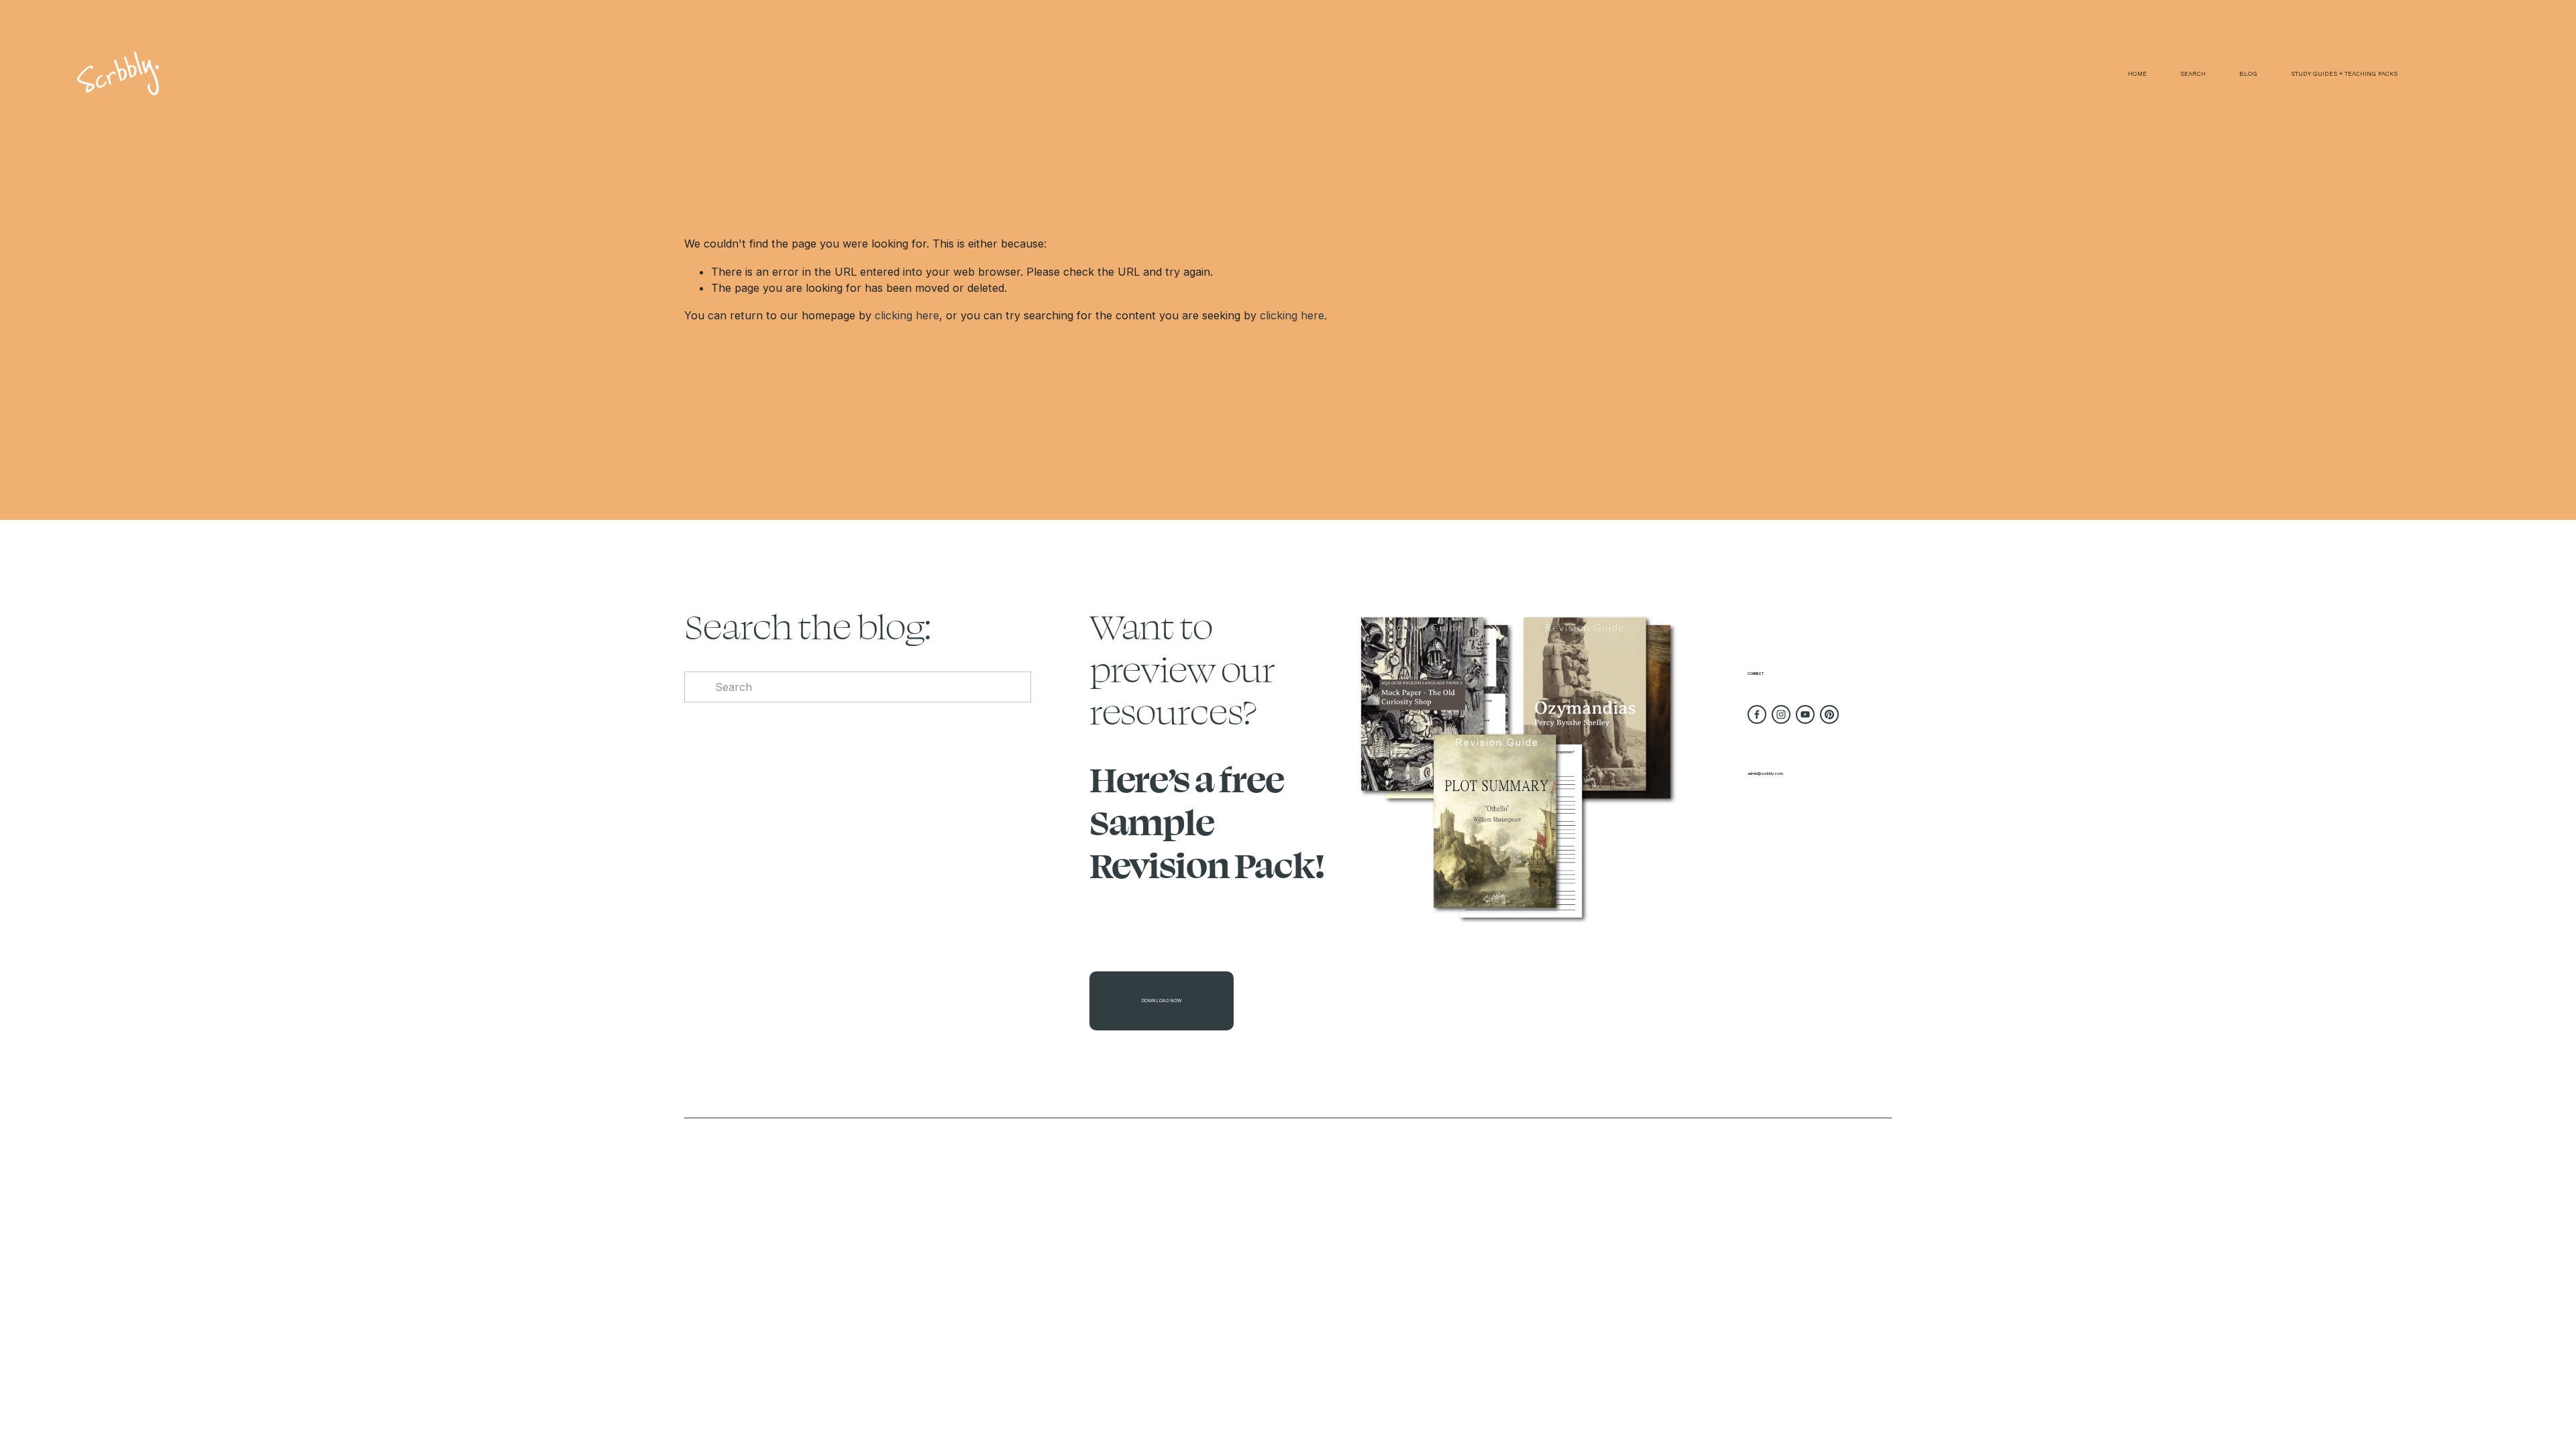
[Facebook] (1757, 714)
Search (2193, 73)
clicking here (907, 315)
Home (2137, 73)
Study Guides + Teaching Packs (2344, 73)
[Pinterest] (1829, 714)
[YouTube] (1805, 714)
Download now (1162, 1001)
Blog (2248, 73)
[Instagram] (1781, 714)
